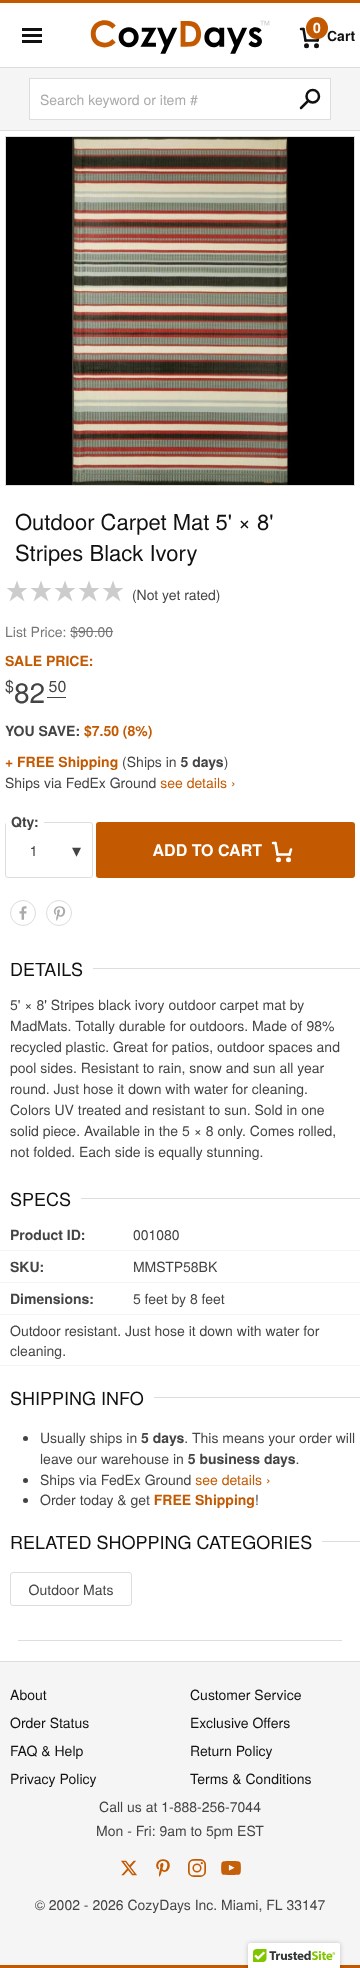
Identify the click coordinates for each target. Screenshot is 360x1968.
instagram (197, 1868)
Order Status (49, 1722)
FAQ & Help (46, 1750)
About (28, 1694)
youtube (231, 1868)
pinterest (163, 1868)
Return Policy (231, 1750)
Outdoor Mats (71, 1589)
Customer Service (245, 1694)
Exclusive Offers (240, 1722)
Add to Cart (210, 849)
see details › (197, 782)
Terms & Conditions (251, 1778)
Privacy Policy (53, 1778)
